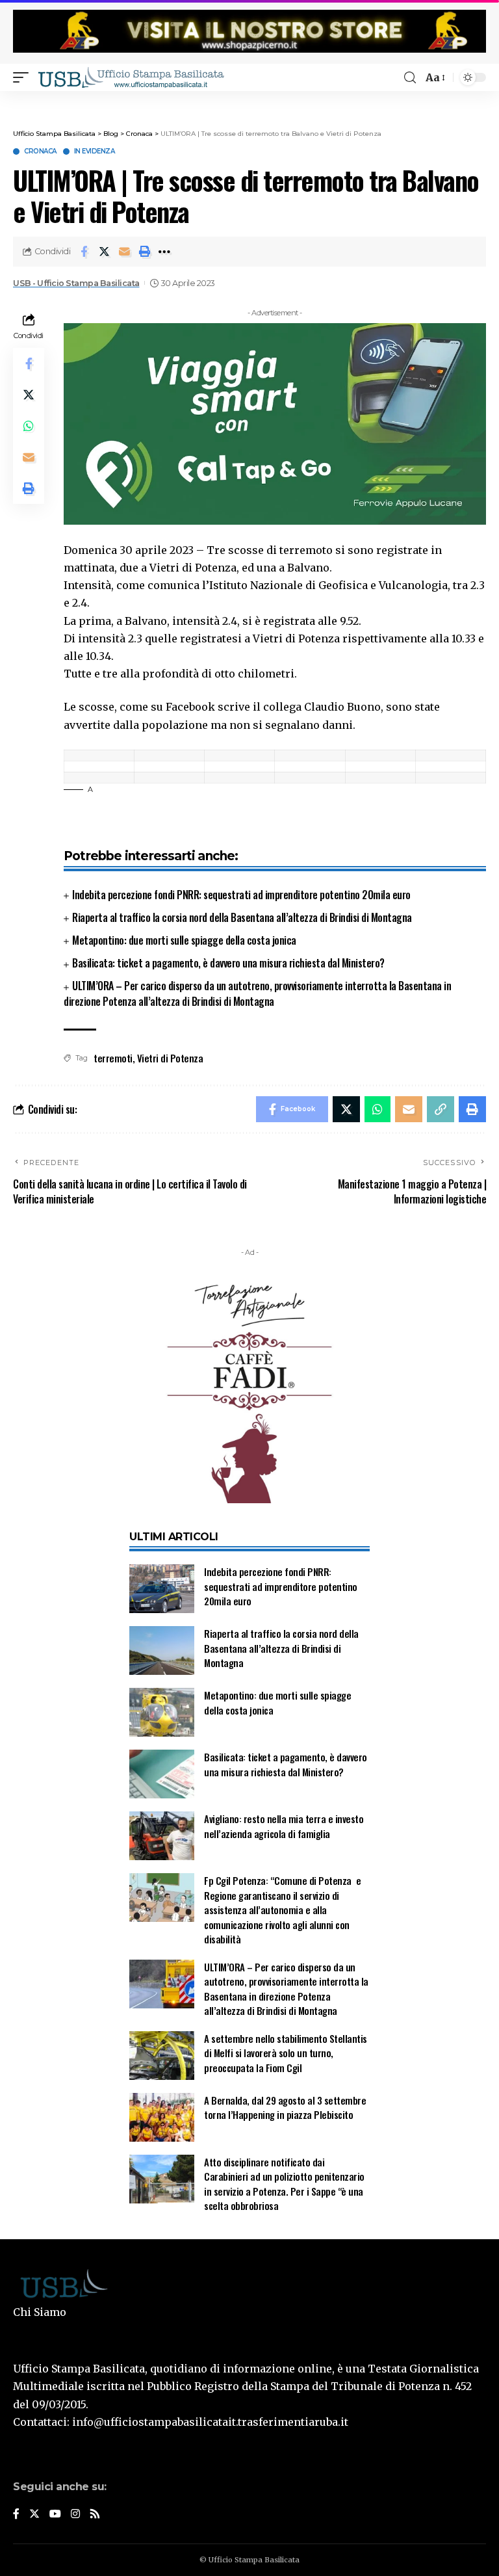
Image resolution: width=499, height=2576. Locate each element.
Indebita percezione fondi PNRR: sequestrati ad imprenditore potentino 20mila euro (241, 895)
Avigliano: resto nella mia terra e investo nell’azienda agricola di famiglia (284, 1826)
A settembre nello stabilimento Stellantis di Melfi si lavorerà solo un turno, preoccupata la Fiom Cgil (286, 2053)
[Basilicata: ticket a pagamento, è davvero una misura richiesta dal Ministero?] (162, 1774)
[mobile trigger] (24, 77)
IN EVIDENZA (95, 151)
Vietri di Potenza (170, 1058)
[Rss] (95, 2515)
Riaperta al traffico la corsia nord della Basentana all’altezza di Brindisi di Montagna (242, 917)
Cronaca (40, 151)
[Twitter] (34, 2515)
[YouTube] (55, 2515)
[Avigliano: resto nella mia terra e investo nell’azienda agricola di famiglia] (162, 1836)
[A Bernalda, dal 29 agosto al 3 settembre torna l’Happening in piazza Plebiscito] (162, 2117)
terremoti (113, 1058)
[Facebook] (16, 2515)
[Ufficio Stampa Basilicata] (131, 77)
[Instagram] (75, 2515)
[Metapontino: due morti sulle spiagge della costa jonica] (162, 1712)
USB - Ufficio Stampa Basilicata (76, 283)
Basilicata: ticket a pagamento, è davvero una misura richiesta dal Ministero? (228, 963)
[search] (410, 78)
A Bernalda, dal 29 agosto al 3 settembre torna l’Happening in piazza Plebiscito (285, 2108)
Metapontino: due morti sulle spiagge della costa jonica (184, 940)
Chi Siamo (40, 2312)
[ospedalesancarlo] (249, 100)
